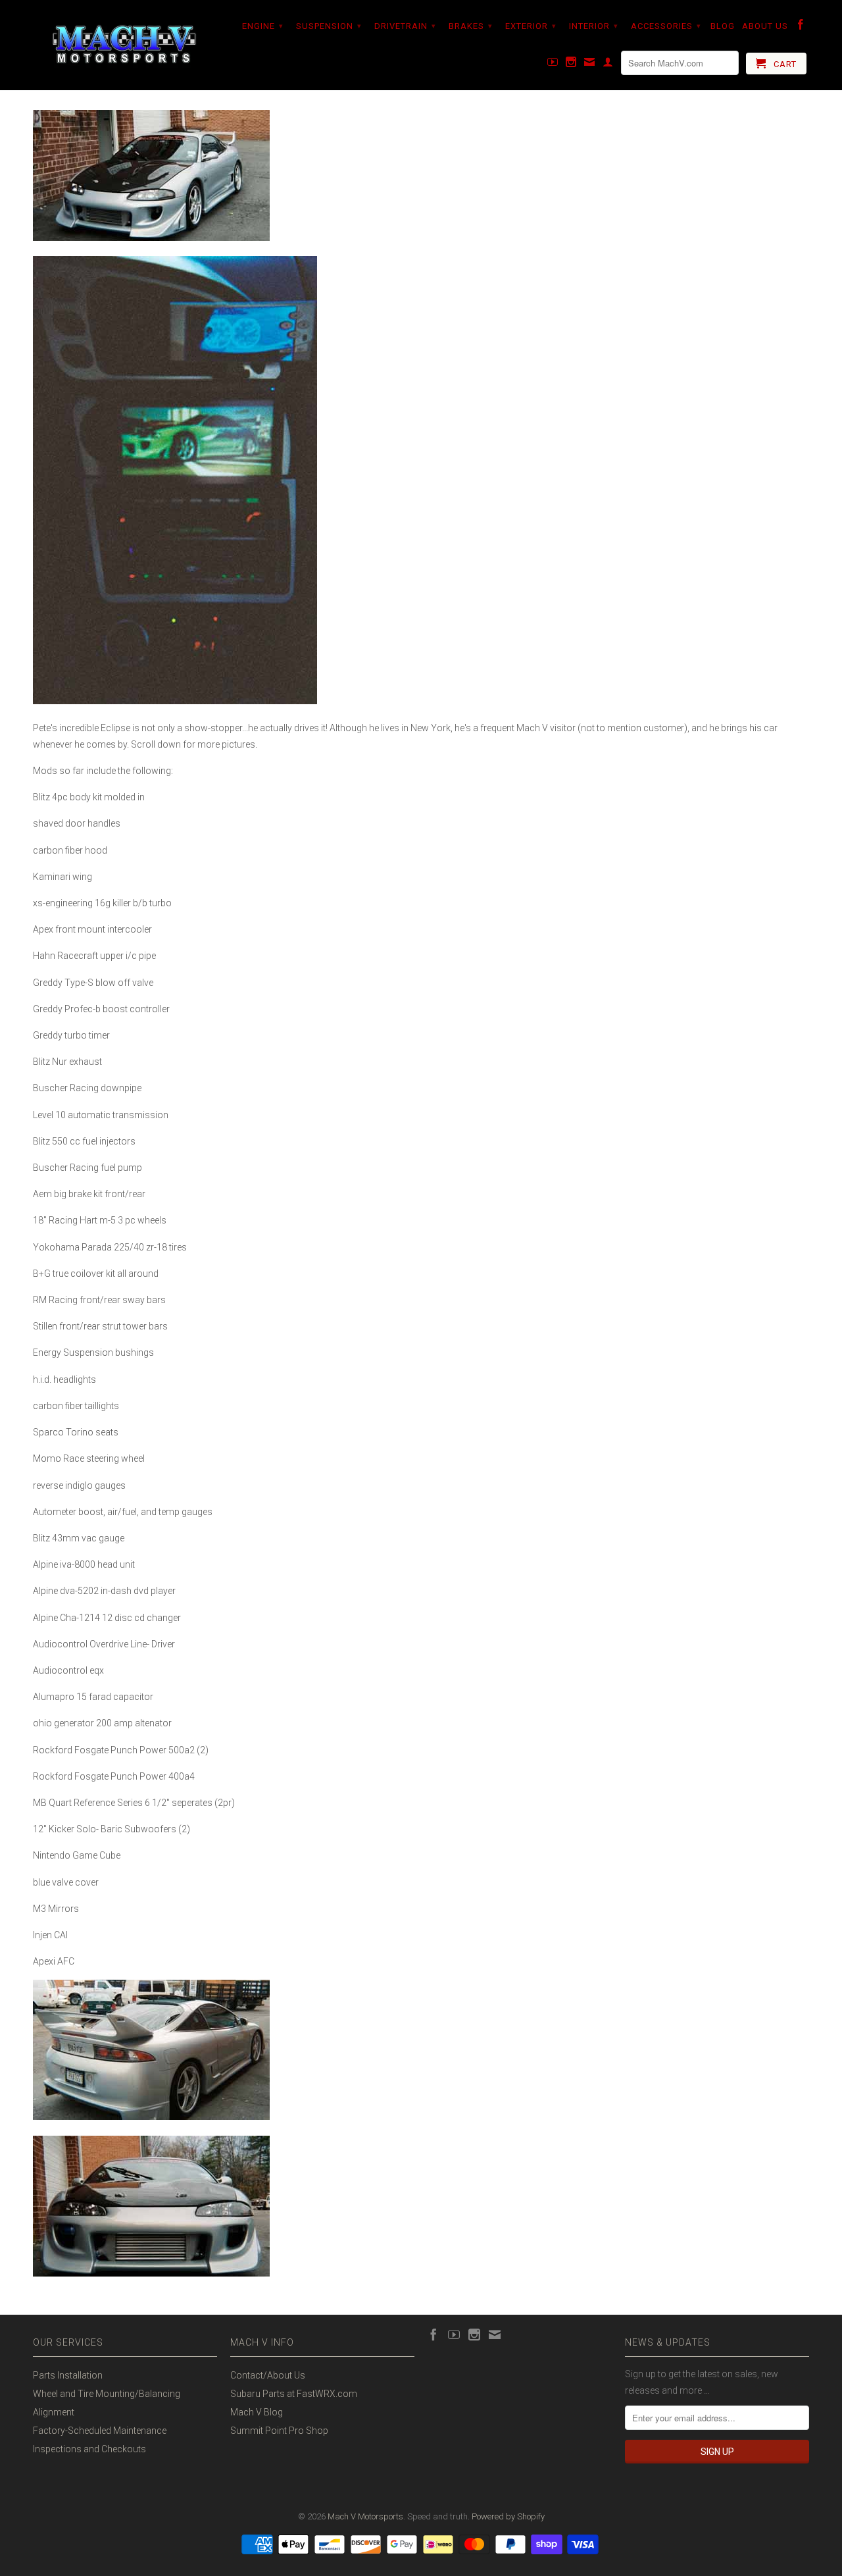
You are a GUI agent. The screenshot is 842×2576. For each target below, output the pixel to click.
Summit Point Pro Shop (279, 2431)
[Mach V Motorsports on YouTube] (553, 64)
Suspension (329, 26)
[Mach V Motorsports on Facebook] (801, 27)
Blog (723, 26)
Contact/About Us (268, 2375)
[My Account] (608, 64)
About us (765, 26)
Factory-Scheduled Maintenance (100, 2431)
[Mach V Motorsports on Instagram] (571, 64)
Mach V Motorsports (365, 2516)
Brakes (471, 26)
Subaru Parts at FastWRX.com (294, 2394)
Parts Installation (68, 2375)
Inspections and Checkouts (89, 2449)
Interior (594, 26)
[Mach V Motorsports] (125, 45)
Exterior (531, 26)
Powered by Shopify (508, 2516)
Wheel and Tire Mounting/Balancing (107, 2394)
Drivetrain (405, 26)
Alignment (54, 2412)
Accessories (666, 26)
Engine (263, 26)
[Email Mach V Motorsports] (590, 64)
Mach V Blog (257, 2412)
